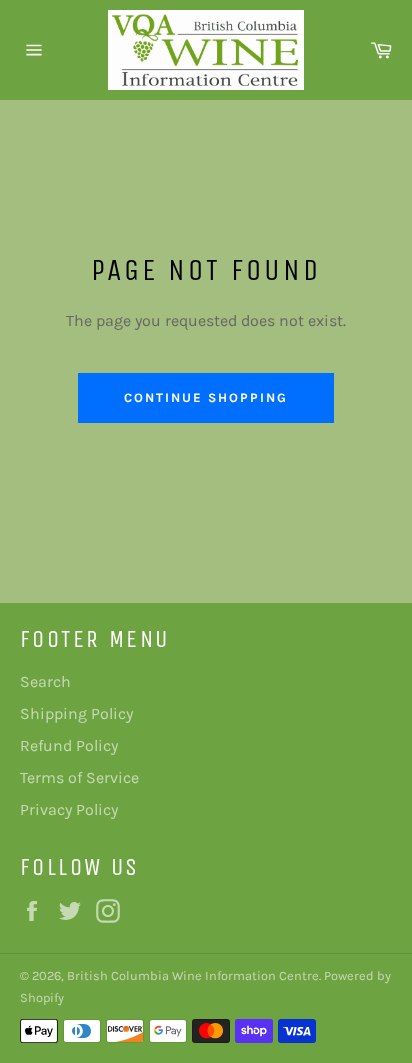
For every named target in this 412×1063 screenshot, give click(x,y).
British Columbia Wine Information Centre (193, 975)
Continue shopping (205, 397)
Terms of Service (79, 777)
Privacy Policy (69, 809)
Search (45, 681)
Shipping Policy (76, 713)
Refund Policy (69, 745)
